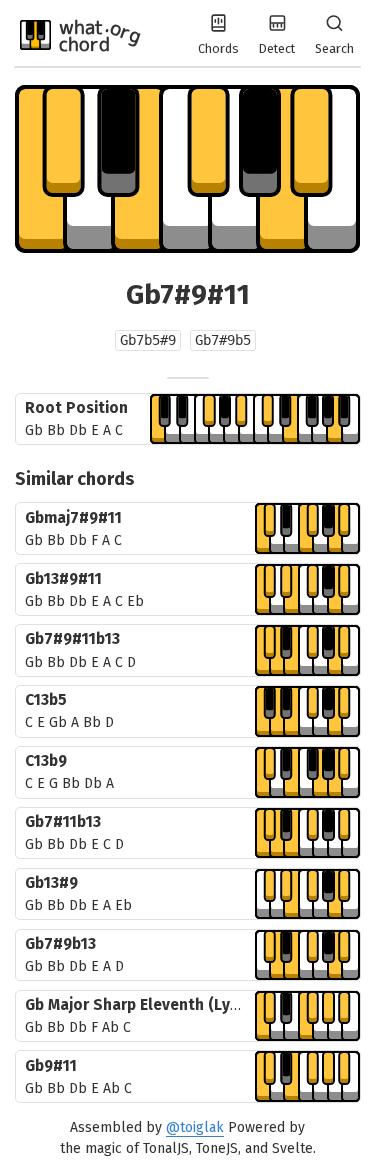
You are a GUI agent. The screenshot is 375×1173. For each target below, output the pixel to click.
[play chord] (255, 419)
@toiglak (195, 1127)
